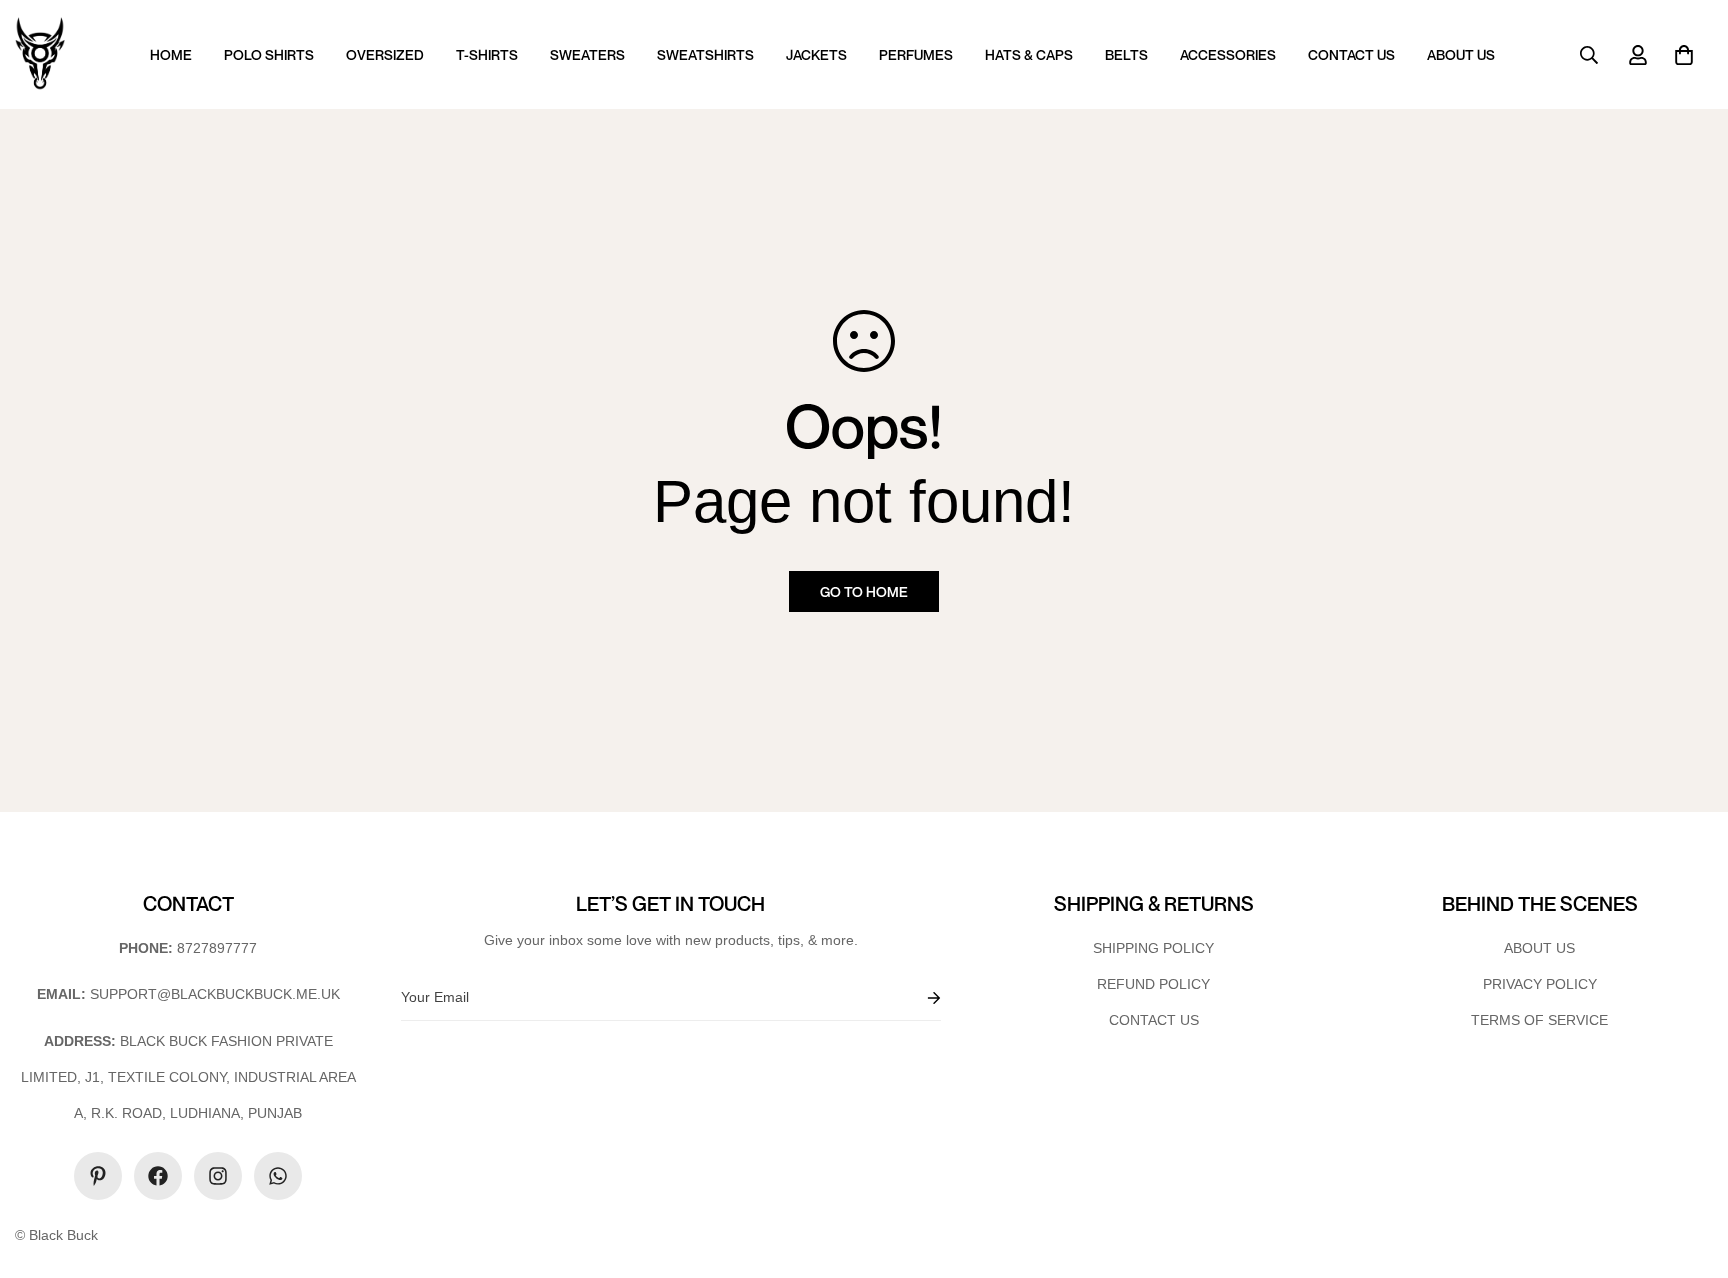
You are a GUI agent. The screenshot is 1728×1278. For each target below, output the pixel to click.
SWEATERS (587, 54)
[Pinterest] (98, 1176)
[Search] (1589, 55)
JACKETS (816, 54)
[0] (1684, 55)
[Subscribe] (918, 998)
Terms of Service (1539, 1020)
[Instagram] (218, 1176)
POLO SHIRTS (269, 54)
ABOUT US (1461, 54)
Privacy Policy (1540, 984)
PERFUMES (916, 54)
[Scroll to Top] (1689, 1169)
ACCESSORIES (1228, 54)
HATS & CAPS (1029, 54)
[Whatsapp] (278, 1176)
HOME (171, 54)
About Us (1539, 948)
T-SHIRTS (487, 54)
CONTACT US (1351, 54)
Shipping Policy (1153, 948)
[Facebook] (158, 1176)
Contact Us (1154, 1020)
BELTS (1126, 54)
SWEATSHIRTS (705, 54)
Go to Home (864, 591)
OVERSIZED (385, 54)
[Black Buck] (40, 54)
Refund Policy (1153, 984)
